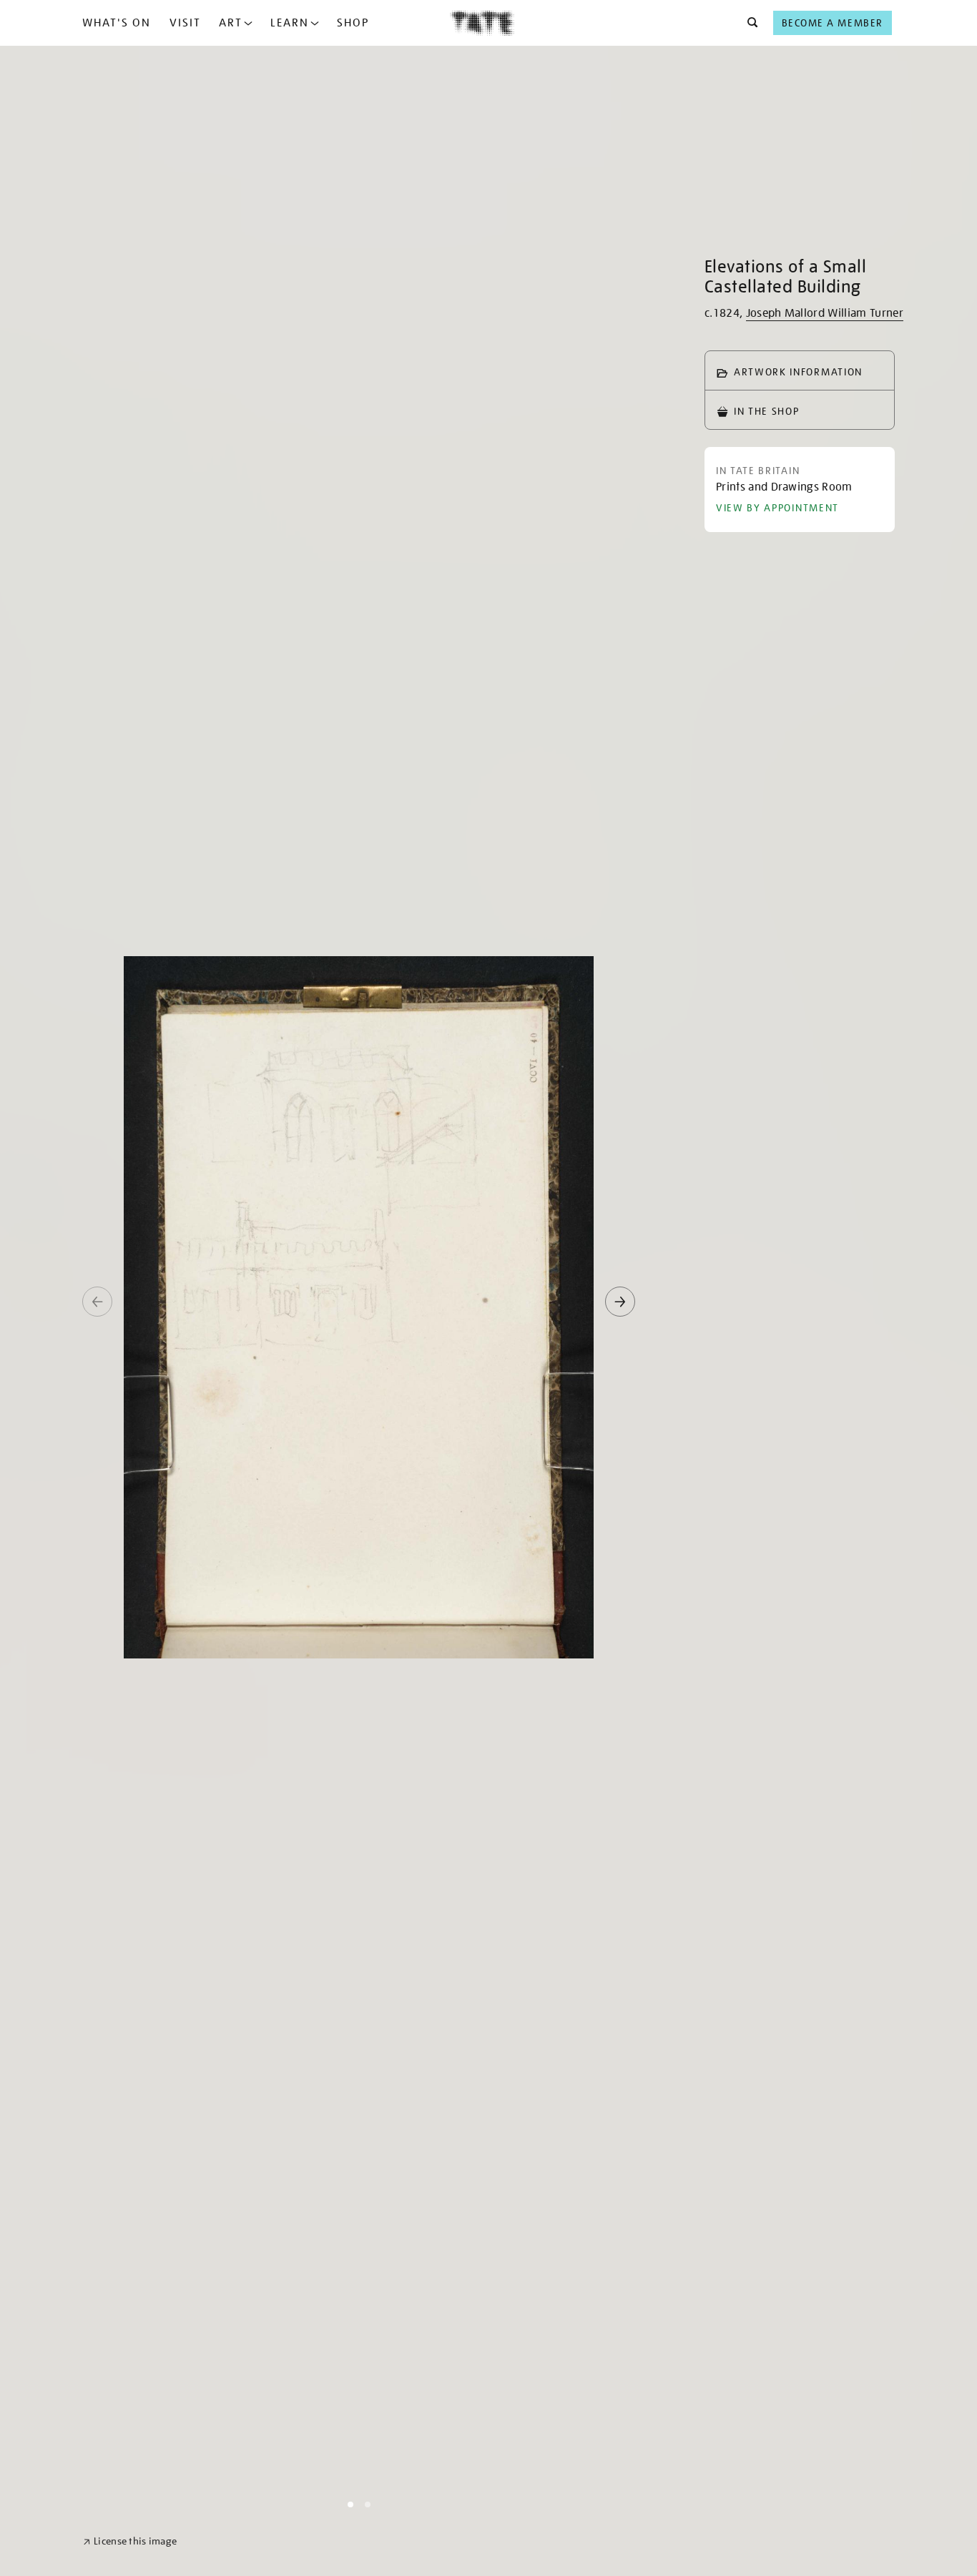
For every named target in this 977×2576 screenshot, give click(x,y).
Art (231, 23)
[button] (748, 23)
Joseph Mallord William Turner (825, 313)
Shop (353, 23)
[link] (130, 2541)
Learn (290, 23)
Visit (185, 23)
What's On (117, 23)
